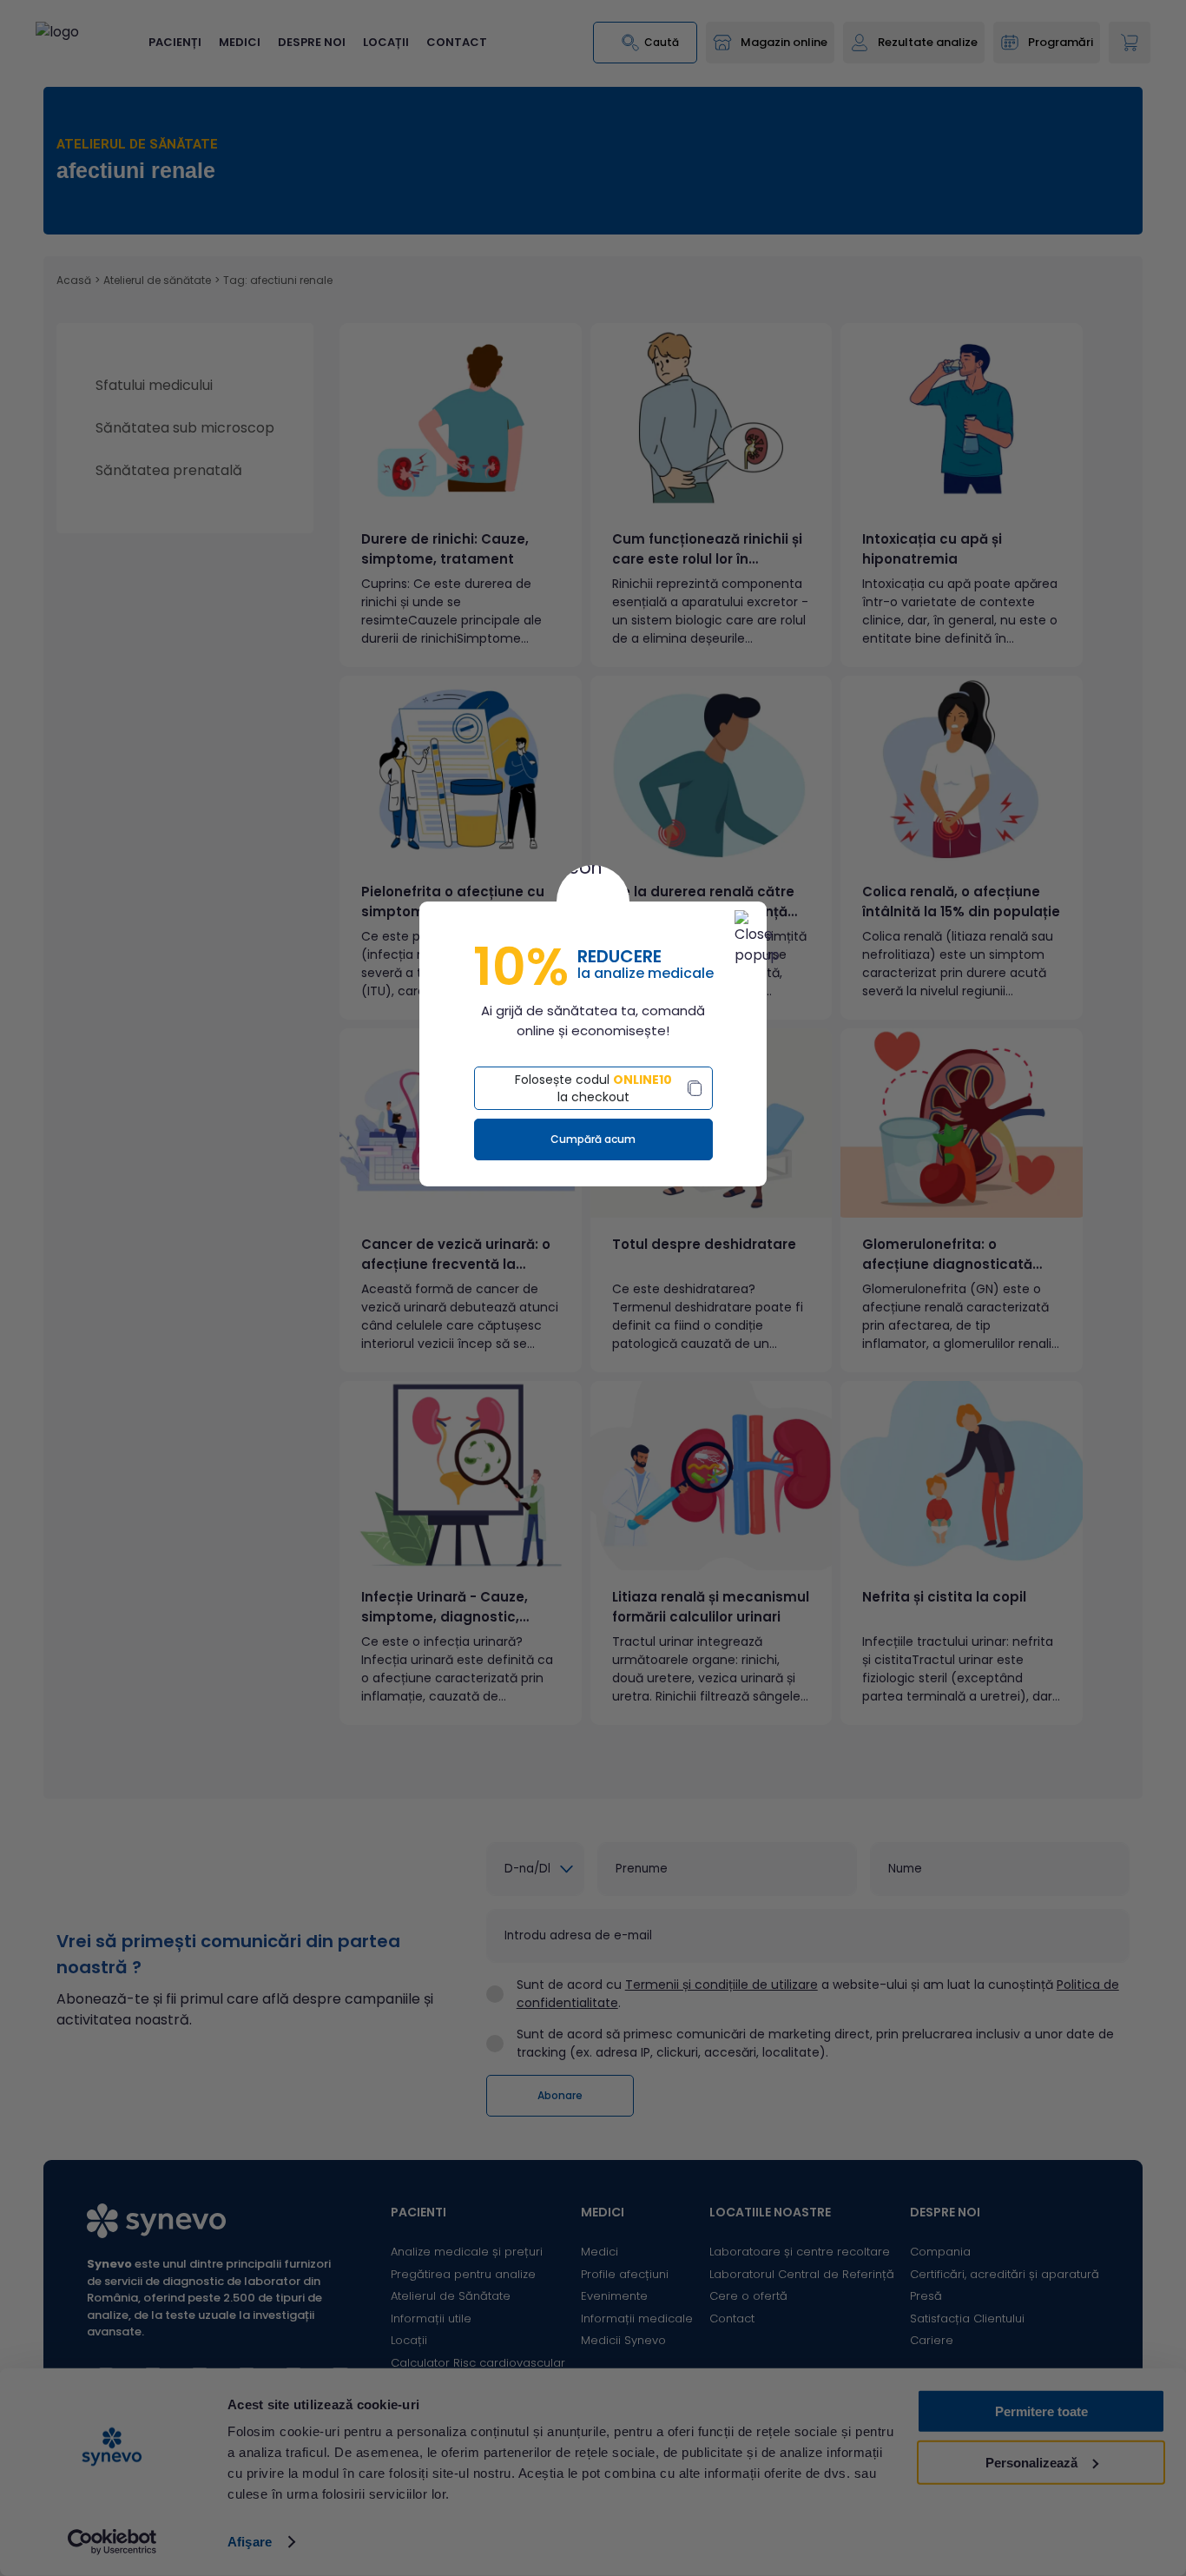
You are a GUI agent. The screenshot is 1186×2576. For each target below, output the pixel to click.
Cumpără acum (593, 1139)
